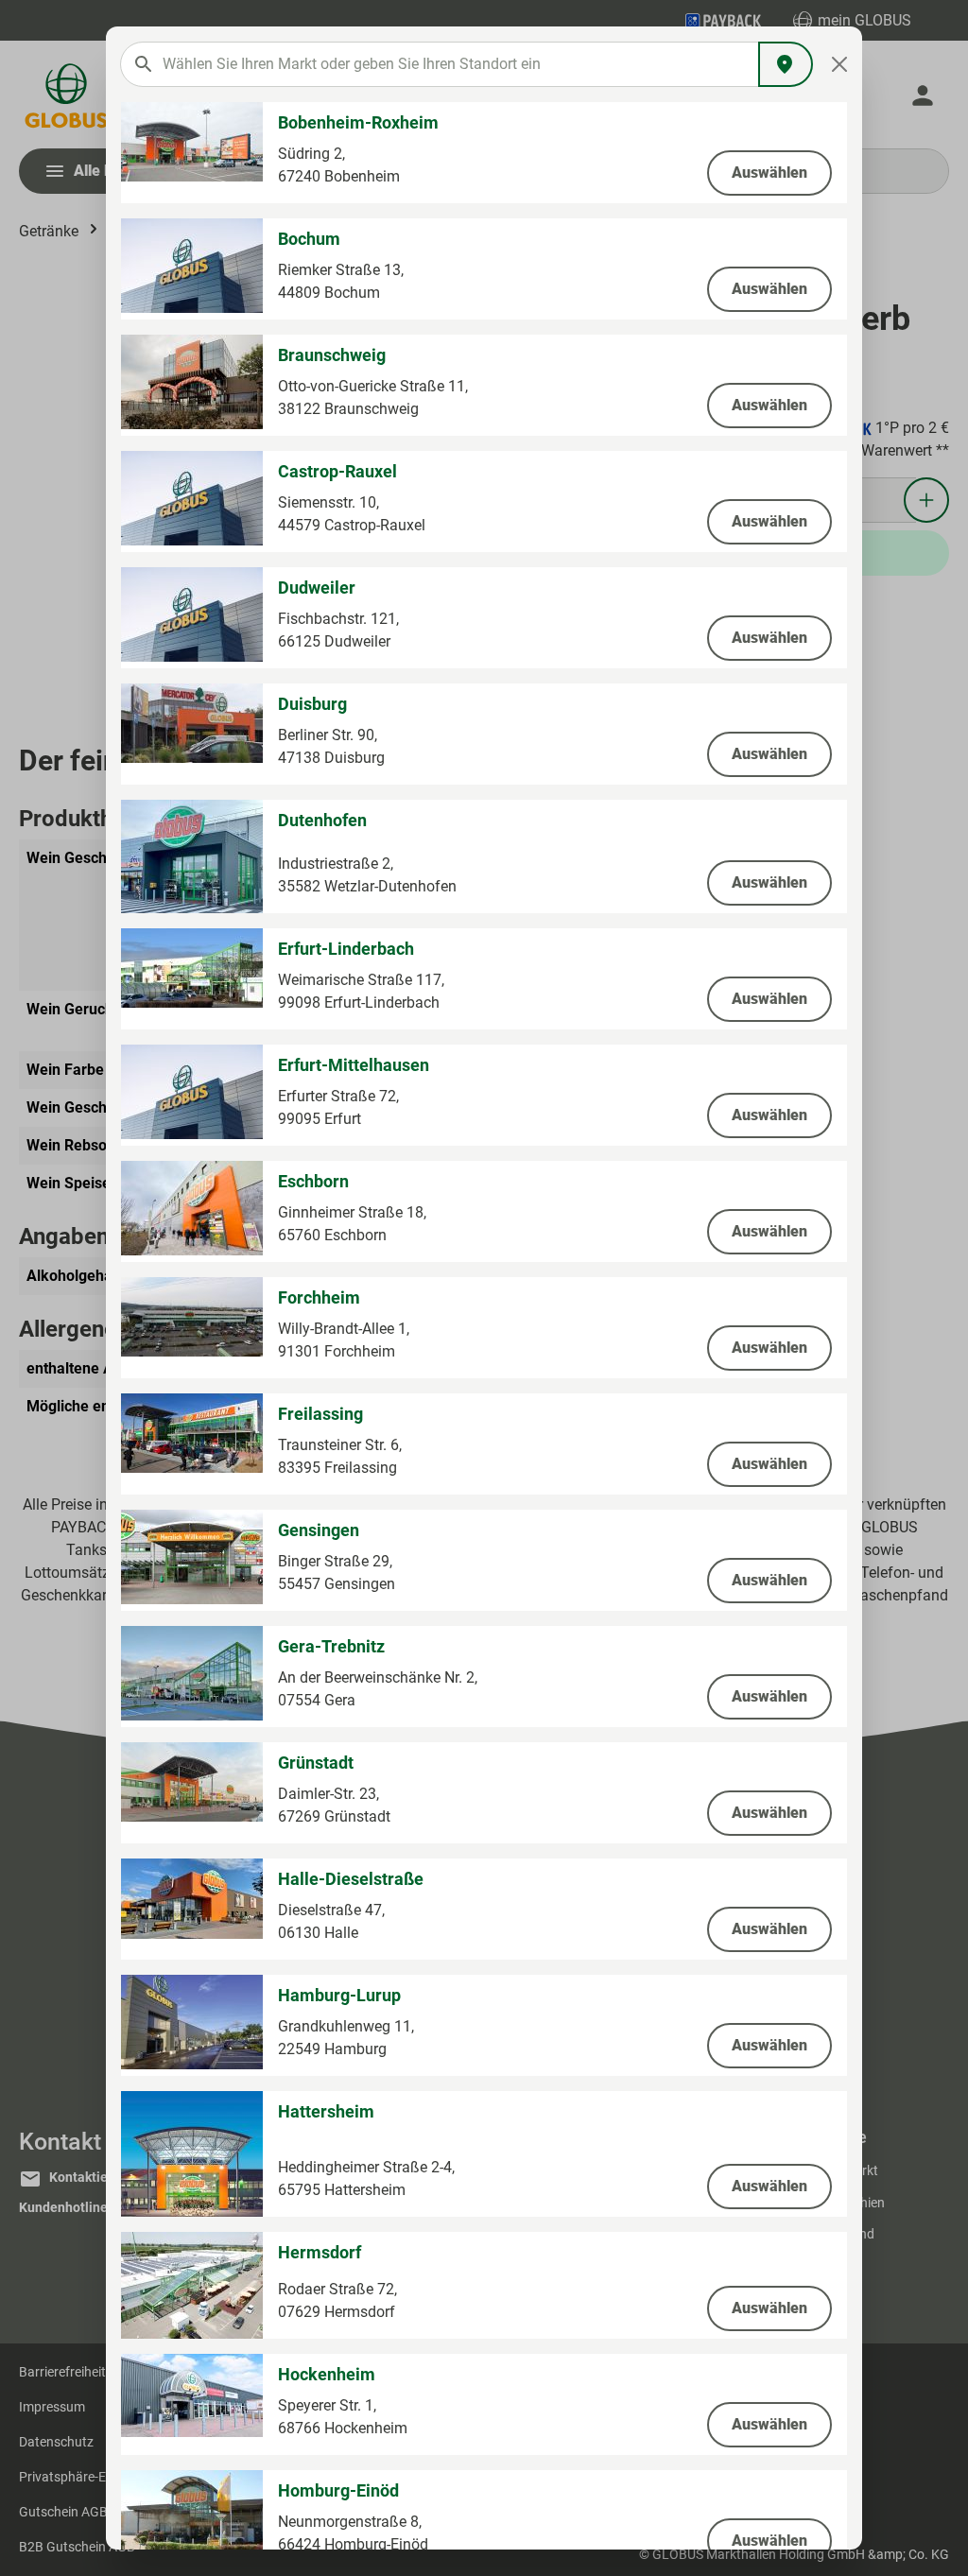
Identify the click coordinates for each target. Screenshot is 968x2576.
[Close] (840, 64)
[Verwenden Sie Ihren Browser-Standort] (786, 64)
